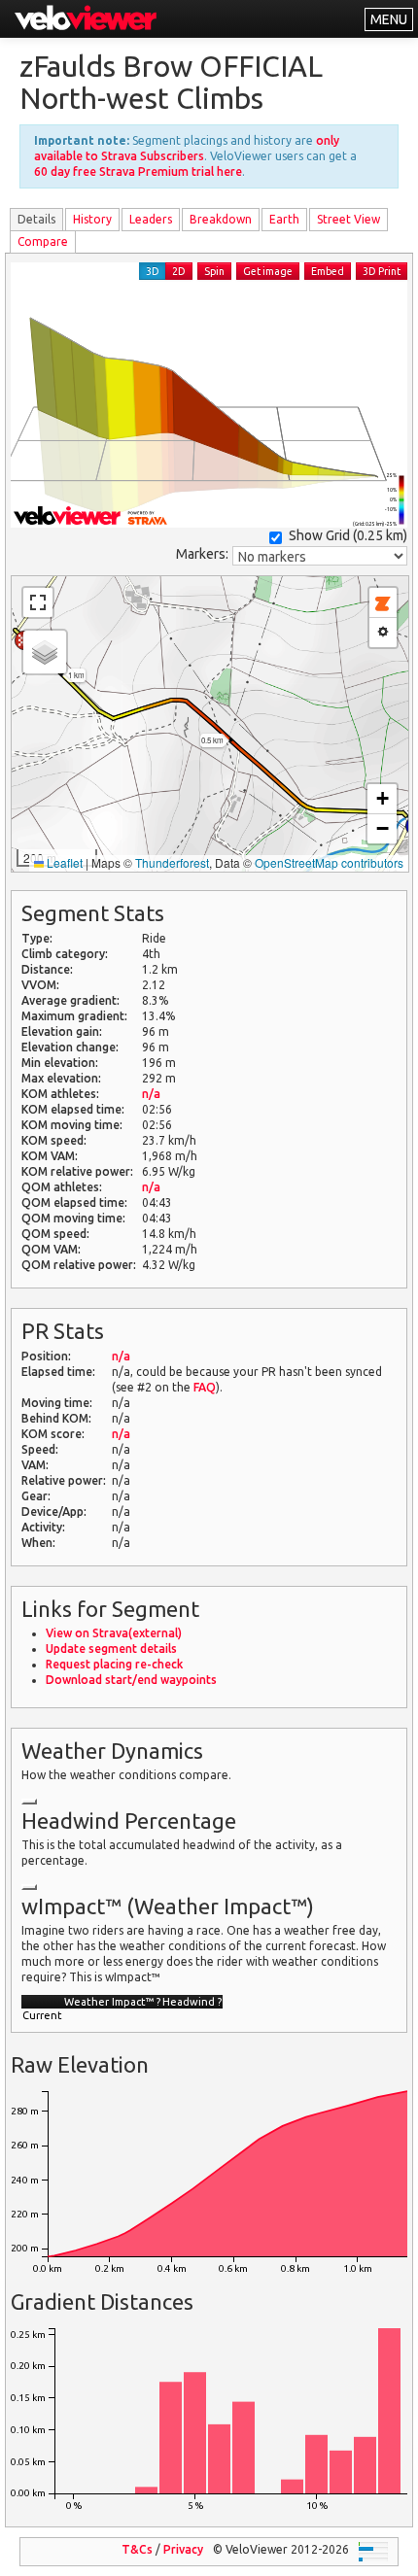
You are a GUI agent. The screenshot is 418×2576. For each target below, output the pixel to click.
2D (179, 271)
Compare (43, 241)
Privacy (183, 2549)
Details (36, 219)
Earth (284, 219)
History (92, 219)
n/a (151, 1094)
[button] (45, 652)
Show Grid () (348, 535)
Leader (151, 219)
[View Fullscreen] (38, 602)
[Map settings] (383, 633)
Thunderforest (172, 862)
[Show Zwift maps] (383, 603)
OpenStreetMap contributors (329, 862)
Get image (268, 271)
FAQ (205, 1387)
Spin (214, 271)
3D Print (382, 271)
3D (153, 271)
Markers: (202, 554)
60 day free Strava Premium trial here (138, 172)
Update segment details (111, 1649)
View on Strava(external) (114, 1633)
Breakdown (221, 219)
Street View (348, 219)
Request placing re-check (114, 1664)
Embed (328, 271)
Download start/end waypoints (131, 1680)
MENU (389, 19)
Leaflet (63, 862)
